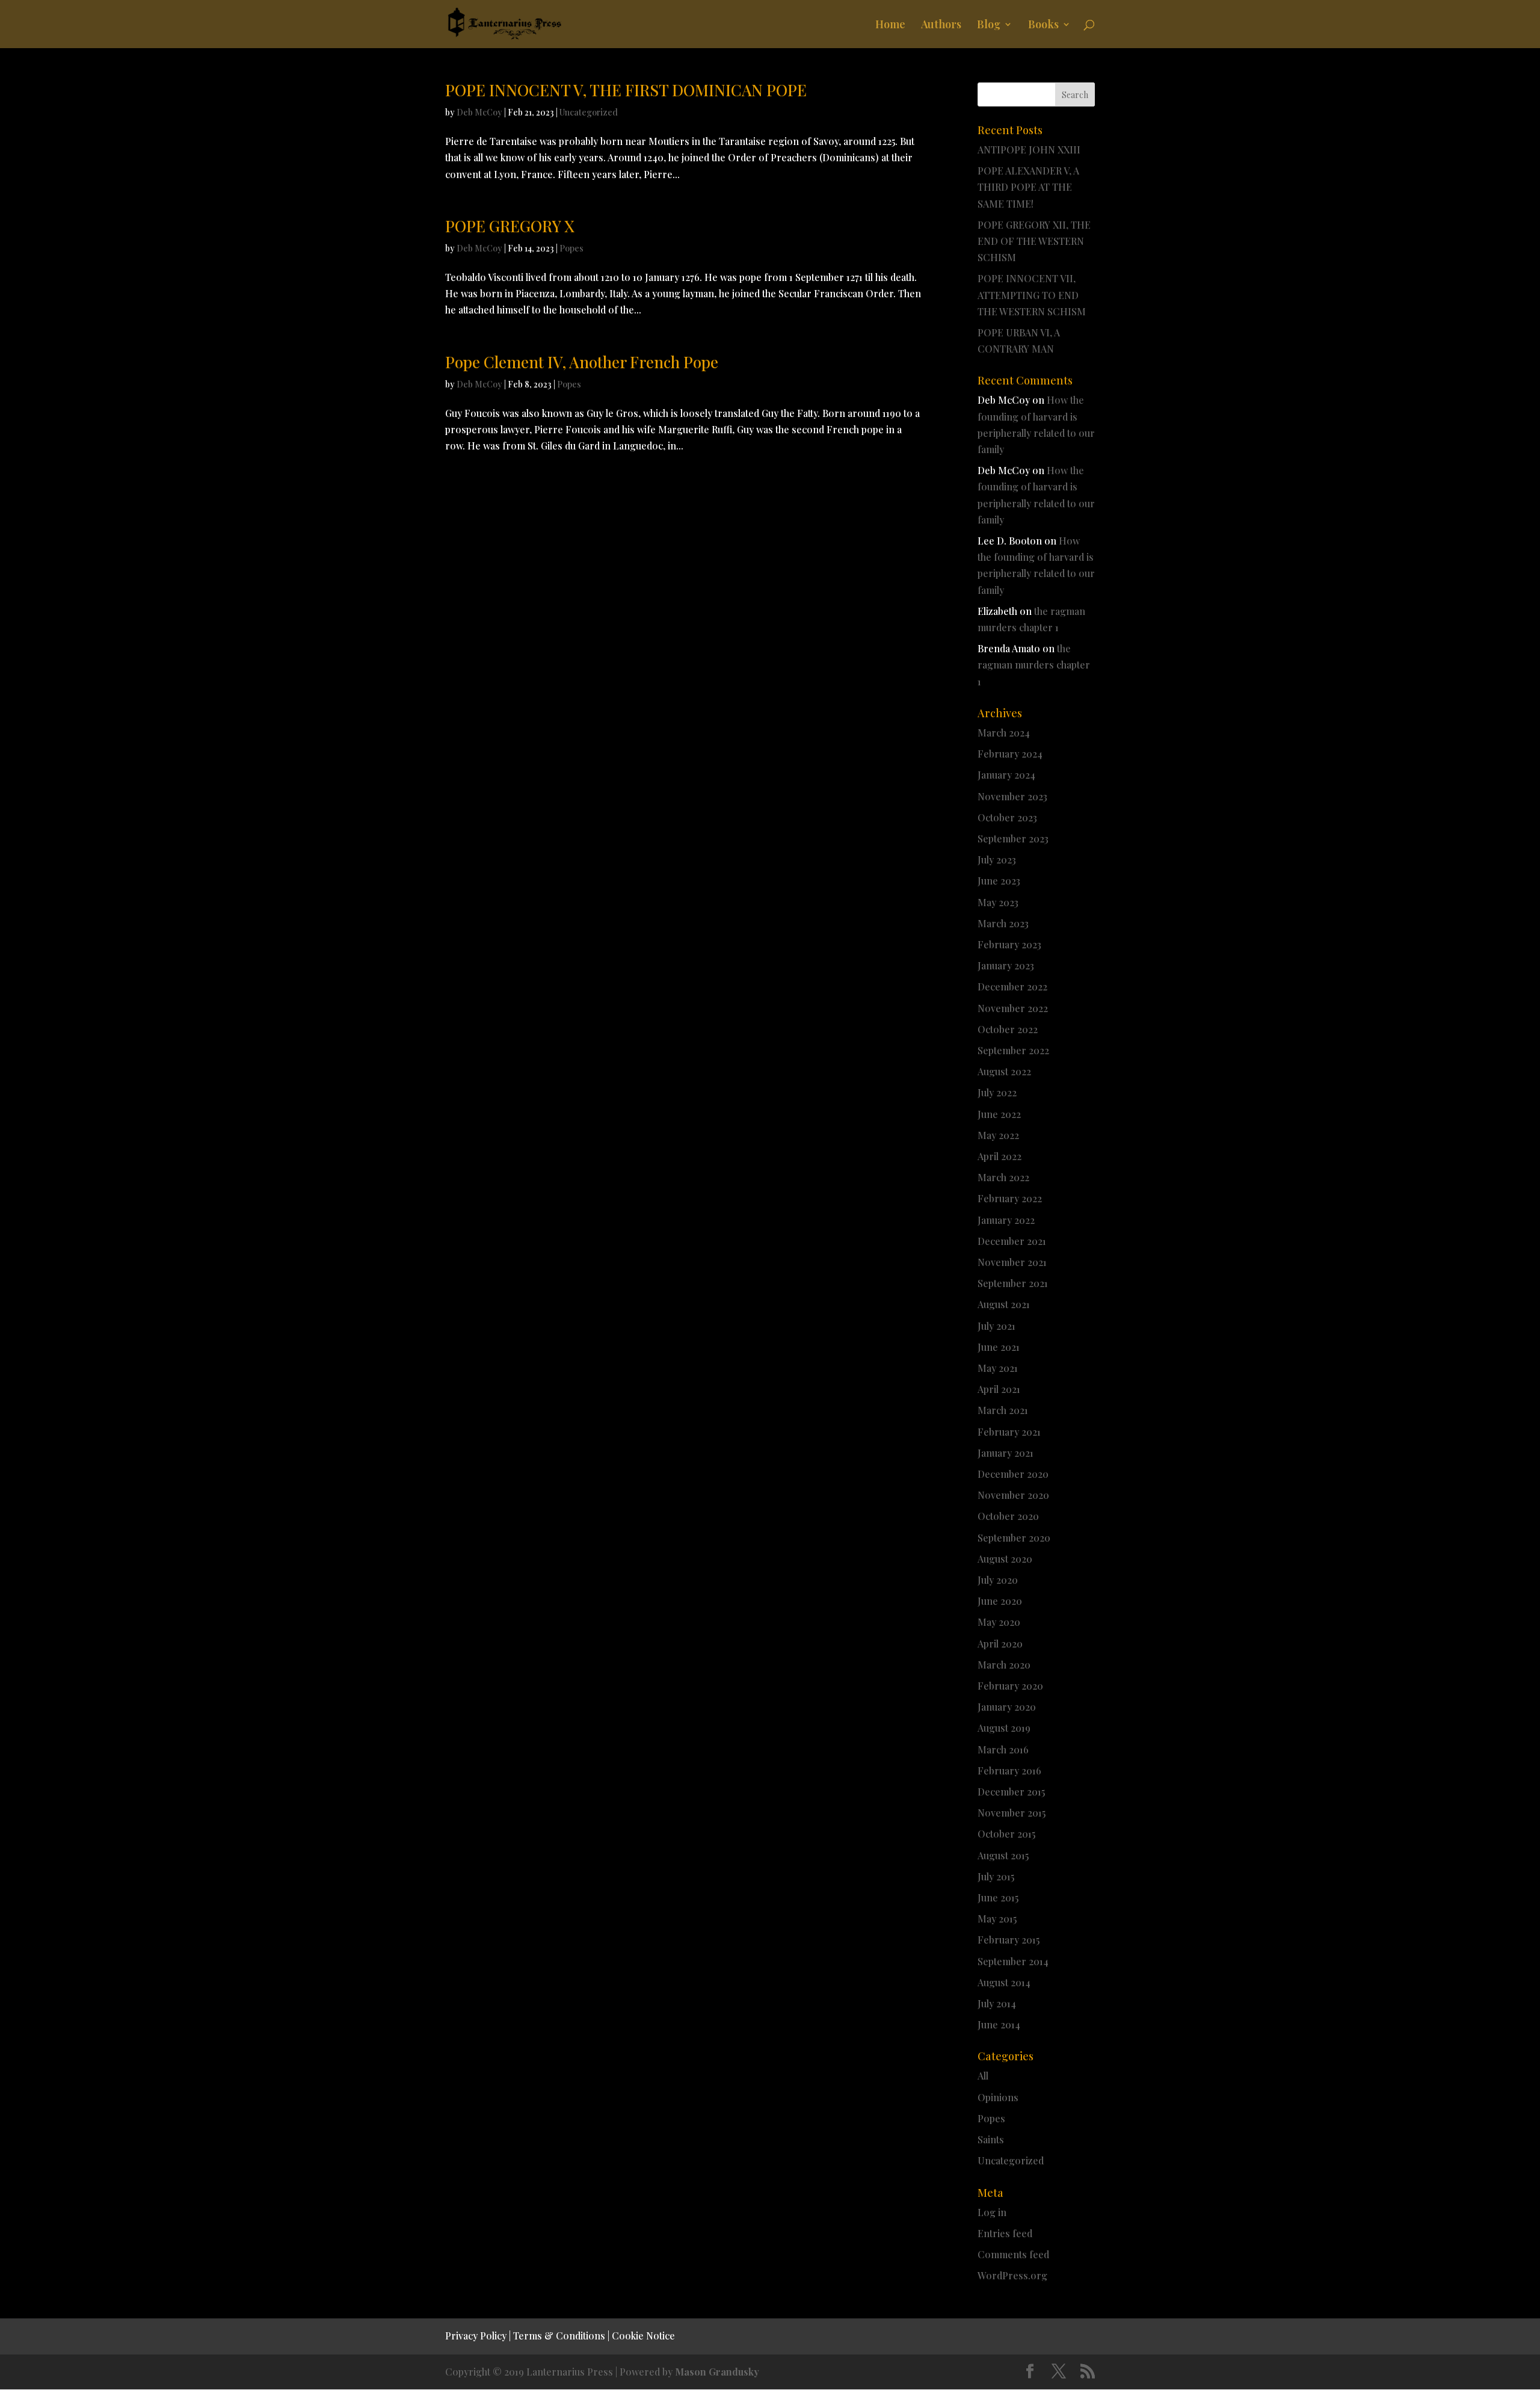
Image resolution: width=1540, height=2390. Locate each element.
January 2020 (1007, 1707)
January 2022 (1006, 1220)
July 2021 (996, 1326)
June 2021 (999, 1347)
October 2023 (1007, 817)
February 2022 (1010, 1198)
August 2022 (1004, 1071)
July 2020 (998, 1580)
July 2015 (996, 1876)
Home (890, 26)
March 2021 (1003, 1410)
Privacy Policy (476, 2336)
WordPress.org (1012, 2275)
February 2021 (1009, 1432)
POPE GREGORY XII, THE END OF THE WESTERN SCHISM (1034, 241)
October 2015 (1006, 1834)
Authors (941, 26)
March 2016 (1003, 1749)
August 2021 (1004, 1304)
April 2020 (1000, 1644)
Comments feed (1013, 2254)
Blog (989, 26)
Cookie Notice (643, 2336)
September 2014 (1013, 1961)
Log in (992, 2212)
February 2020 (1010, 1686)
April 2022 (999, 1156)
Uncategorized (589, 112)
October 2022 (1008, 1029)
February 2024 (1010, 754)
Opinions (998, 2097)
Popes (571, 248)
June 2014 (999, 2024)
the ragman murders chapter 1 (1034, 665)
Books (1043, 26)
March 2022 (1003, 1177)
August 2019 (1004, 1728)
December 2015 (1011, 1792)
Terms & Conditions (559, 2336)
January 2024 (1006, 775)
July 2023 (997, 860)
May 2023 (998, 902)
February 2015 (1009, 1940)
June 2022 (999, 1114)
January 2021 (1006, 1453)
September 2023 (1013, 838)
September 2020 (1014, 1538)
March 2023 (1003, 923)
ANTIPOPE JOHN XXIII (1029, 150)
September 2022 (1013, 1050)
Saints (991, 2139)
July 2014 (997, 2003)
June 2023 (999, 881)
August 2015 (1003, 1855)
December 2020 (1013, 1474)
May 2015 (997, 1919)
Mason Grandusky (717, 2372)
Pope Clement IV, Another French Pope (582, 362)
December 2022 (1012, 987)
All (983, 2076)
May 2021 (998, 1368)
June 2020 (1000, 1601)
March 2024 (1004, 733)
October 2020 (1008, 1516)
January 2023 (1006, 965)
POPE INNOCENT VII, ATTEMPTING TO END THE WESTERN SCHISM (1032, 295)
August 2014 (1004, 1982)
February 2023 (1009, 944)
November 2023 (1012, 796)
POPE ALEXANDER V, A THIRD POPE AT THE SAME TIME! (1028, 187)
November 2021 (1012, 1262)
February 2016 (1009, 1771)
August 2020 (1005, 1559)
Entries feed (1005, 2233)
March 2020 (1004, 1665)
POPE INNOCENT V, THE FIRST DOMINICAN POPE (626, 90)
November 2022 (1013, 1008)
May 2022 (998, 1135)
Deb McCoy (479, 112)
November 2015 (1012, 1813)
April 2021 (999, 1389)
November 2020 (1013, 1495)
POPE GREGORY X (510, 226)
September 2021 (1013, 1283)
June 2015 (998, 1897)
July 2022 (997, 1092)
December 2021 (1012, 1241)
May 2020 (999, 1622)
